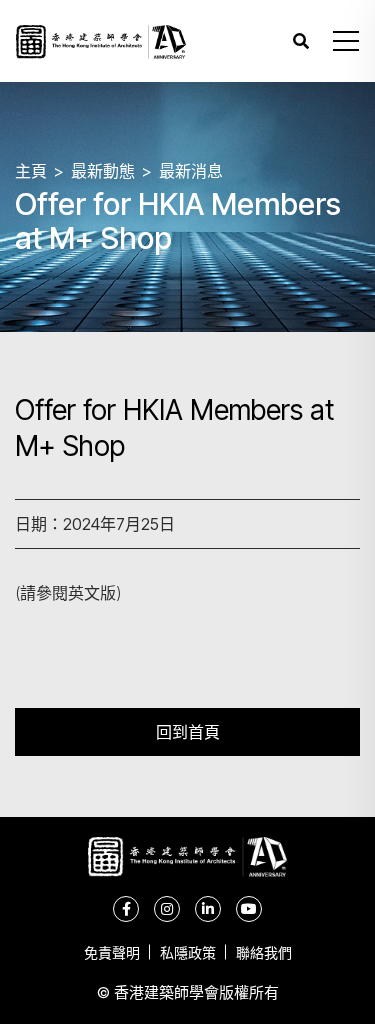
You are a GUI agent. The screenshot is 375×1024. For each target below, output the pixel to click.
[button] (346, 41)
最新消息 (191, 171)
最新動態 (103, 171)
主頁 (31, 171)
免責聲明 (112, 952)
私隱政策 (188, 952)
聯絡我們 (264, 952)
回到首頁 (188, 731)
